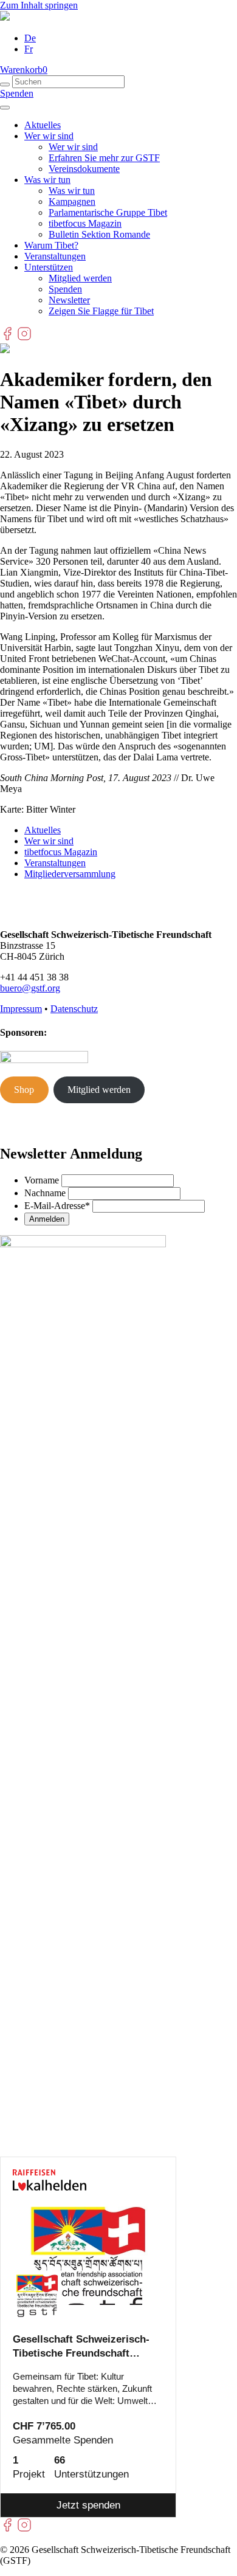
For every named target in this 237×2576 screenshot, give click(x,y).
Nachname (45, 1193)
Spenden (17, 93)
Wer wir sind (49, 136)
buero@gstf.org (30, 988)
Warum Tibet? (51, 245)
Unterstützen (49, 267)
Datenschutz (74, 1009)
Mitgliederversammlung (70, 874)
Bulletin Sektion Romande (99, 234)
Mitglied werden (80, 278)
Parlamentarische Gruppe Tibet (108, 212)
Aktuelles (43, 125)
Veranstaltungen (55, 256)
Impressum (21, 1009)
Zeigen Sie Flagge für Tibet (101, 311)
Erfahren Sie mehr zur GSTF (104, 158)
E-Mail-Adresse (57, 1206)
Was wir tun (47, 180)
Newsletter (69, 300)
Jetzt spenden (88, 2505)
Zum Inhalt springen (39, 5)
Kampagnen (72, 201)
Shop (24, 1090)
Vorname (42, 1180)
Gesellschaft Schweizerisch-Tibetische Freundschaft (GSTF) (81, 2347)
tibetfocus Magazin (85, 223)
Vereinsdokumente (84, 169)
